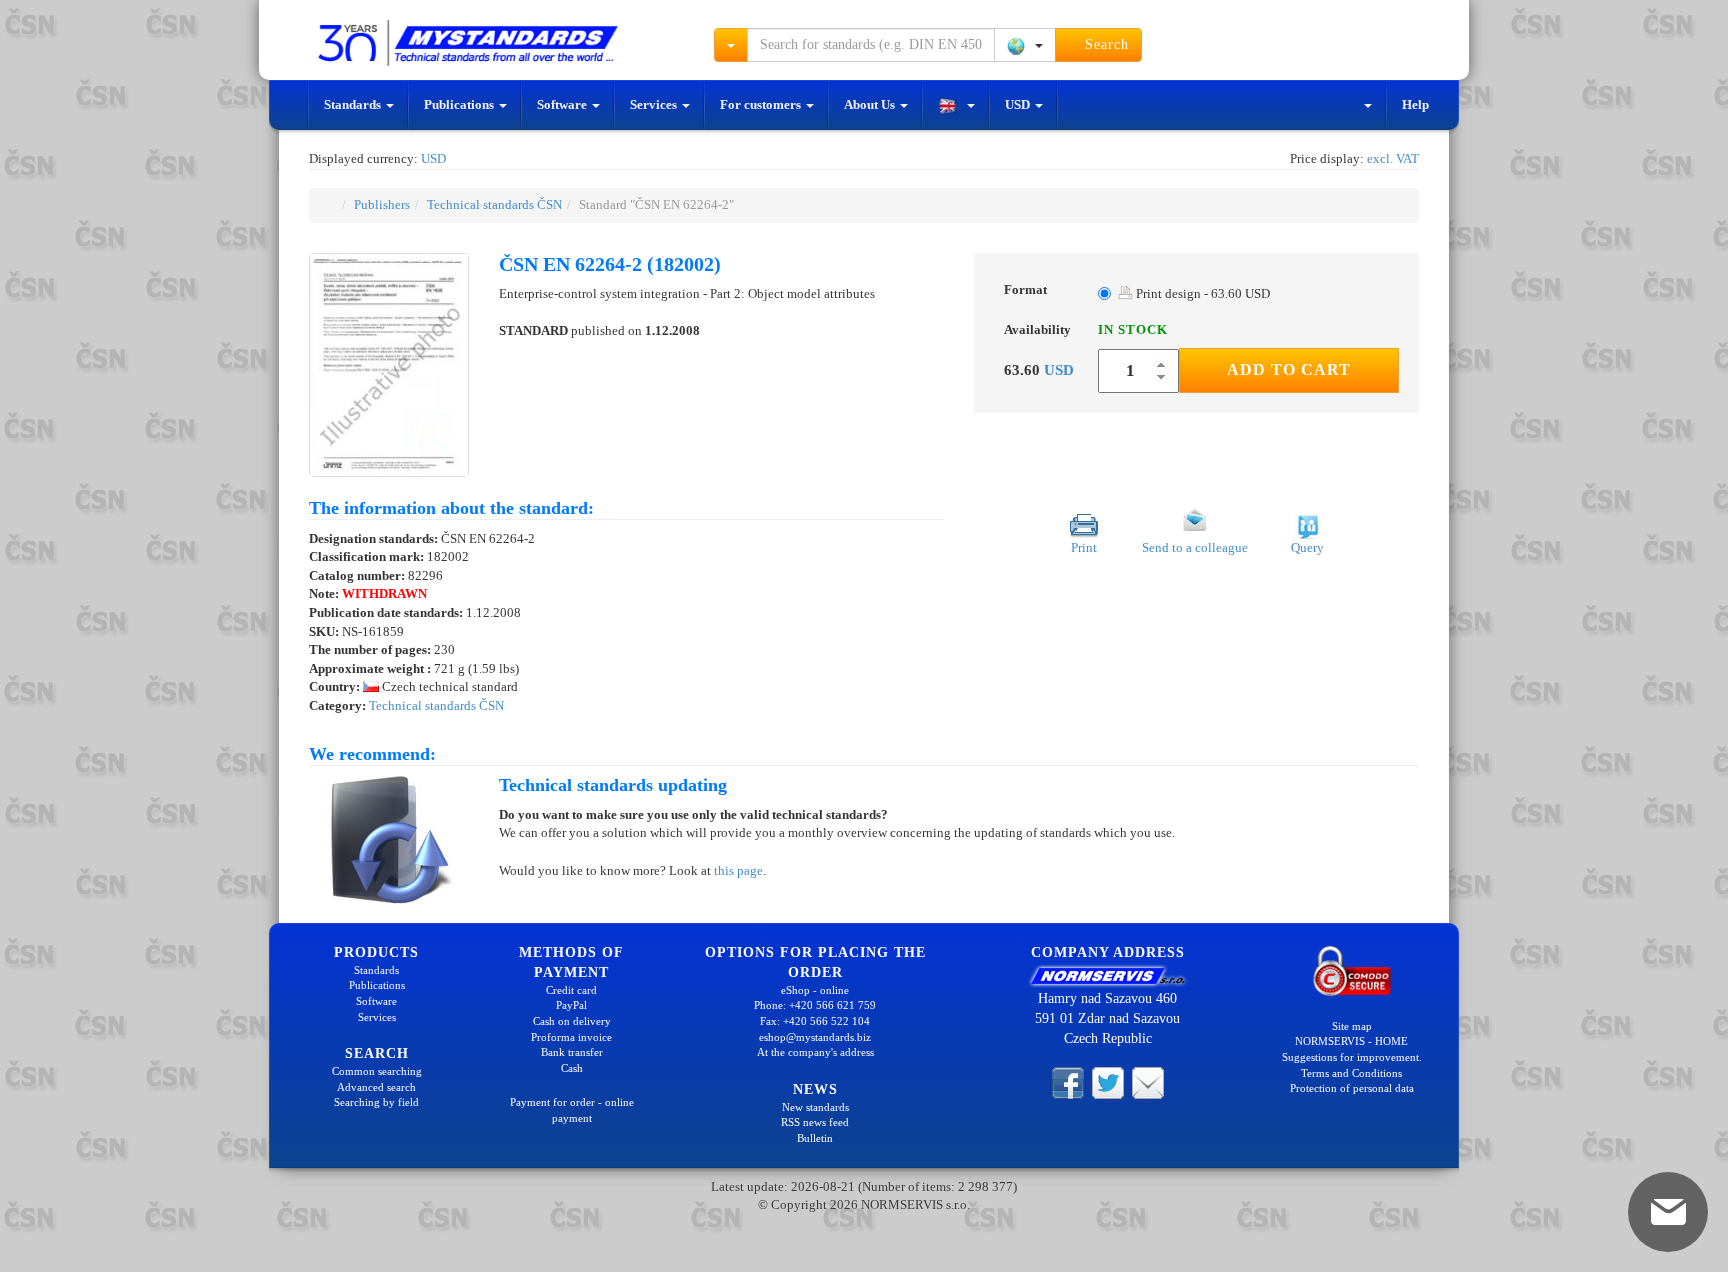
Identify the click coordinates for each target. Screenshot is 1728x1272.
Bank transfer (572, 1052)
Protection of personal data (1352, 1088)
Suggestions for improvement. (1352, 1057)
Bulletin (815, 1138)
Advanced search (376, 1087)
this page (738, 870)
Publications (460, 104)
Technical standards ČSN (494, 204)
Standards (354, 104)
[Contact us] (1148, 1082)
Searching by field (376, 1102)
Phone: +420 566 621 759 (815, 1005)
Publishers (382, 204)
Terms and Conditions (1351, 1073)
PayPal (571, 1005)
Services (655, 104)
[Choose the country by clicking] (1025, 45)
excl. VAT (1393, 158)
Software (563, 104)
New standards (815, 1107)
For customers (762, 104)
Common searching (377, 1071)
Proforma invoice (571, 1037)
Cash (572, 1068)
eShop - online (815, 990)
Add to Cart (1289, 369)
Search (1104, 44)
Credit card (571, 990)
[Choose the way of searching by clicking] (731, 45)
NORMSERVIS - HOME (1351, 1041)
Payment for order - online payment (572, 1110)
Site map (1352, 1026)
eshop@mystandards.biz (815, 1037)
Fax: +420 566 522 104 (815, 1021)
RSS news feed (815, 1122)
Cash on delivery (572, 1021)
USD (1019, 104)
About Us (871, 104)
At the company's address (815, 1052)
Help (1415, 104)
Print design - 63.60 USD (1201, 293)
